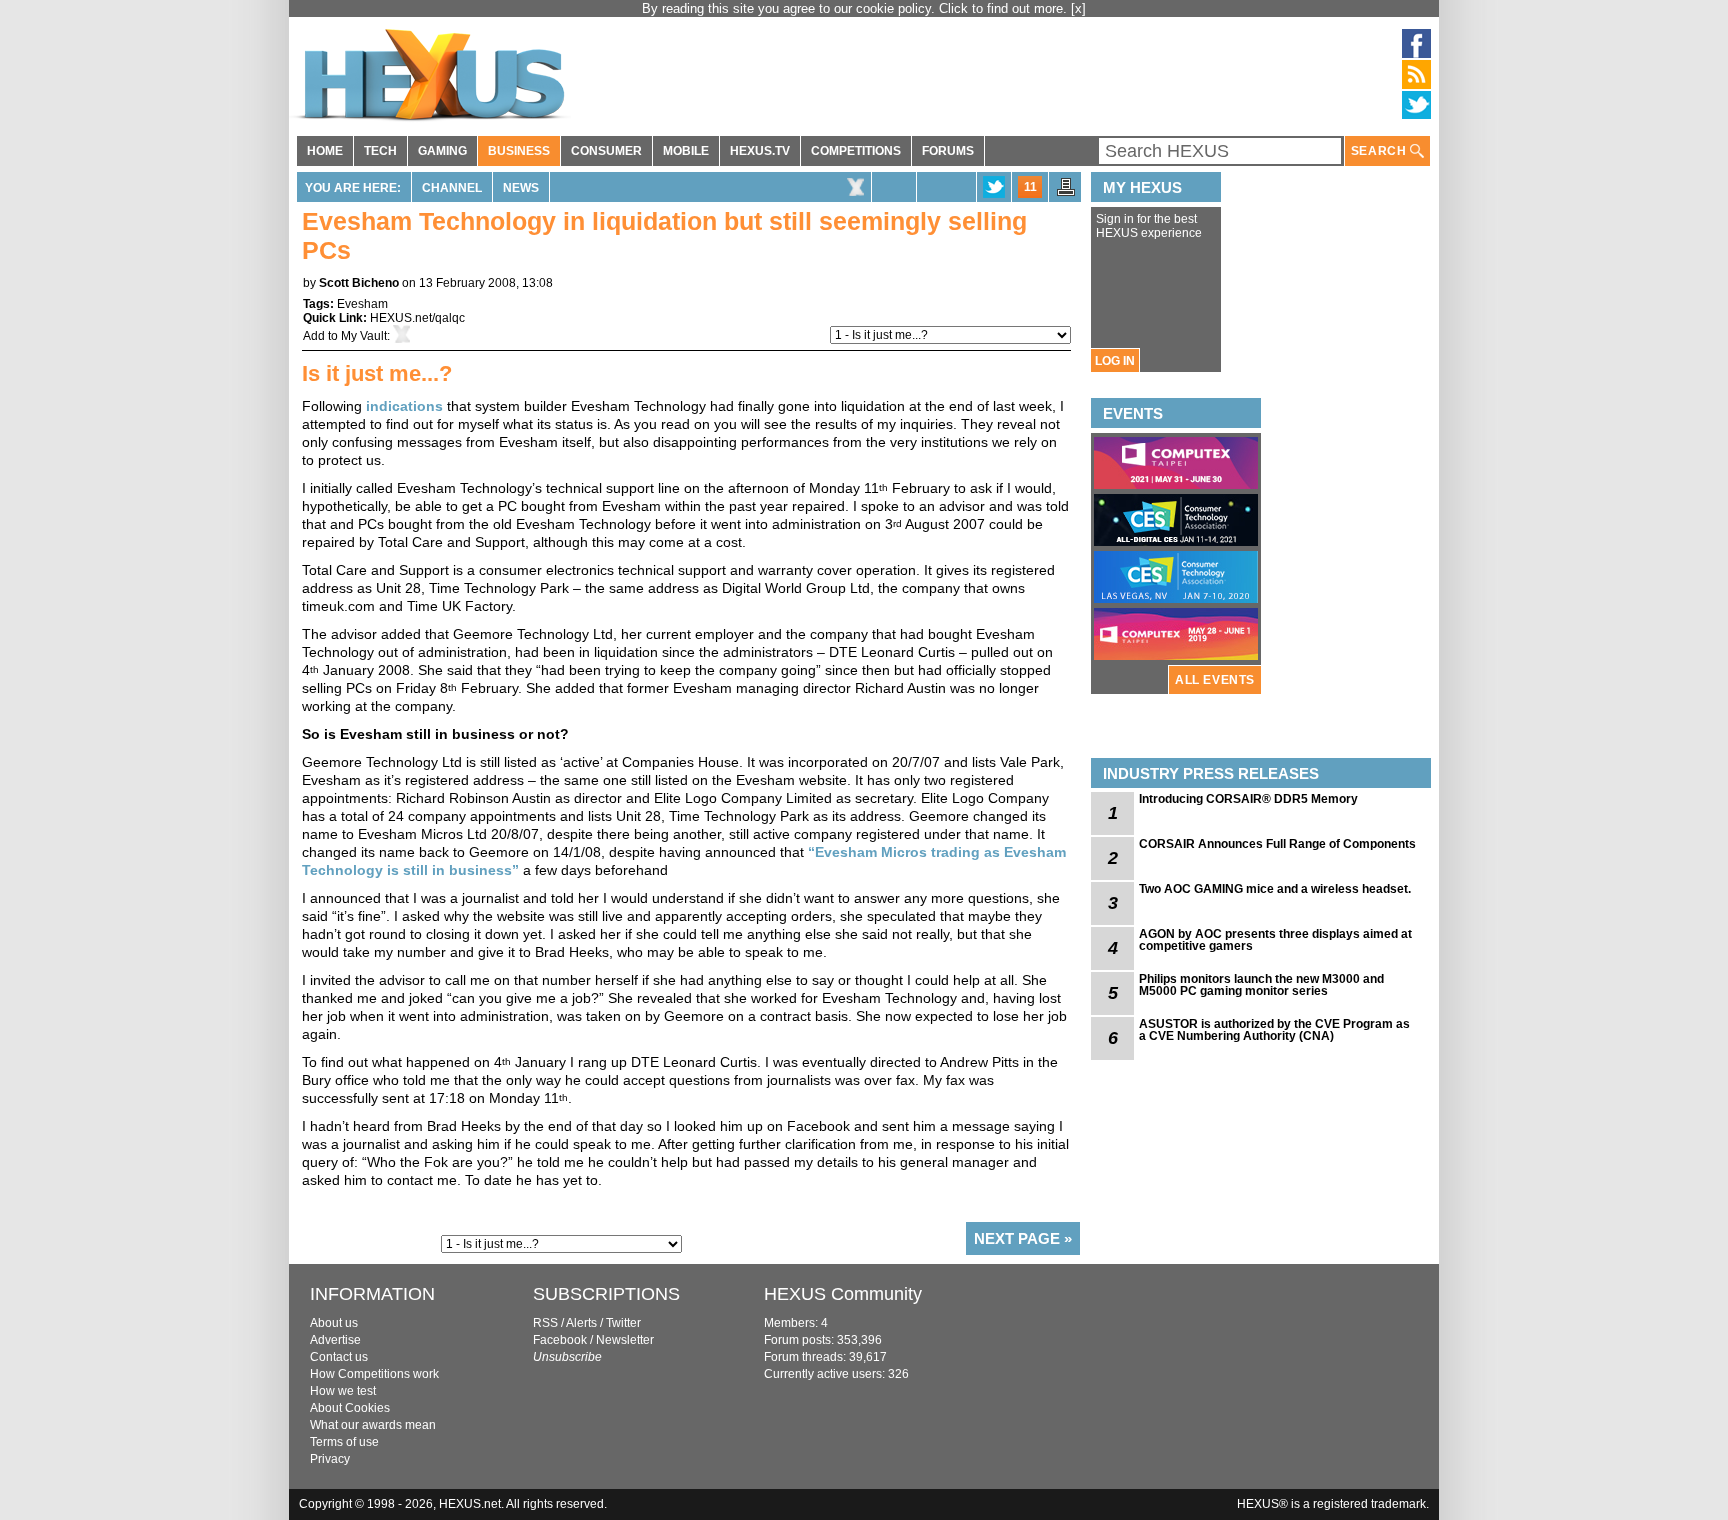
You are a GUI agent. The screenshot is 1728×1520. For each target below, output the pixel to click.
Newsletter (625, 1340)
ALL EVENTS (1215, 680)
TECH (380, 151)
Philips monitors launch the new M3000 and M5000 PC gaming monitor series (1261, 985)
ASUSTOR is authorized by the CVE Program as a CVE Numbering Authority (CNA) (1274, 1030)
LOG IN (1115, 361)
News (521, 188)
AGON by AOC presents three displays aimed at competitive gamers (1275, 940)
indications (406, 406)
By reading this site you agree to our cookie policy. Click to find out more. (856, 8)
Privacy (330, 1459)
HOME (325, 151)
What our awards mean (373, 1425)
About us (334, 1323)
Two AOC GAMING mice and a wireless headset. (1275, 889)
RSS (545, 1323)
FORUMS (948, 151)
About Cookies (350, 1408)
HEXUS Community (843, 1294)
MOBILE (686, 151)
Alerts (581, 1323)
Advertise (335, 1340)
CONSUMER (606, 151)
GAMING (442, 151)
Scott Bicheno (359, 283)
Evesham (362, 304)
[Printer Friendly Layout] (1066, 193)
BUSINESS (519, 151)
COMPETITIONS (856, 151)
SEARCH (1380, 151)
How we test (343, 1391)
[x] (1078, 8)
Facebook (560, 1340)
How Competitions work (374, 1374)
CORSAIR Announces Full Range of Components (1277, 844)
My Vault (364, 336)
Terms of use (344, 1442)
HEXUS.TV (760, 151)
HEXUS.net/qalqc (417, 318)
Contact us (339, 1357)
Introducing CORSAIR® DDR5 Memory (1248, 799)
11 (1030, 187)
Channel (452, 188)
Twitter (623, 1323)
